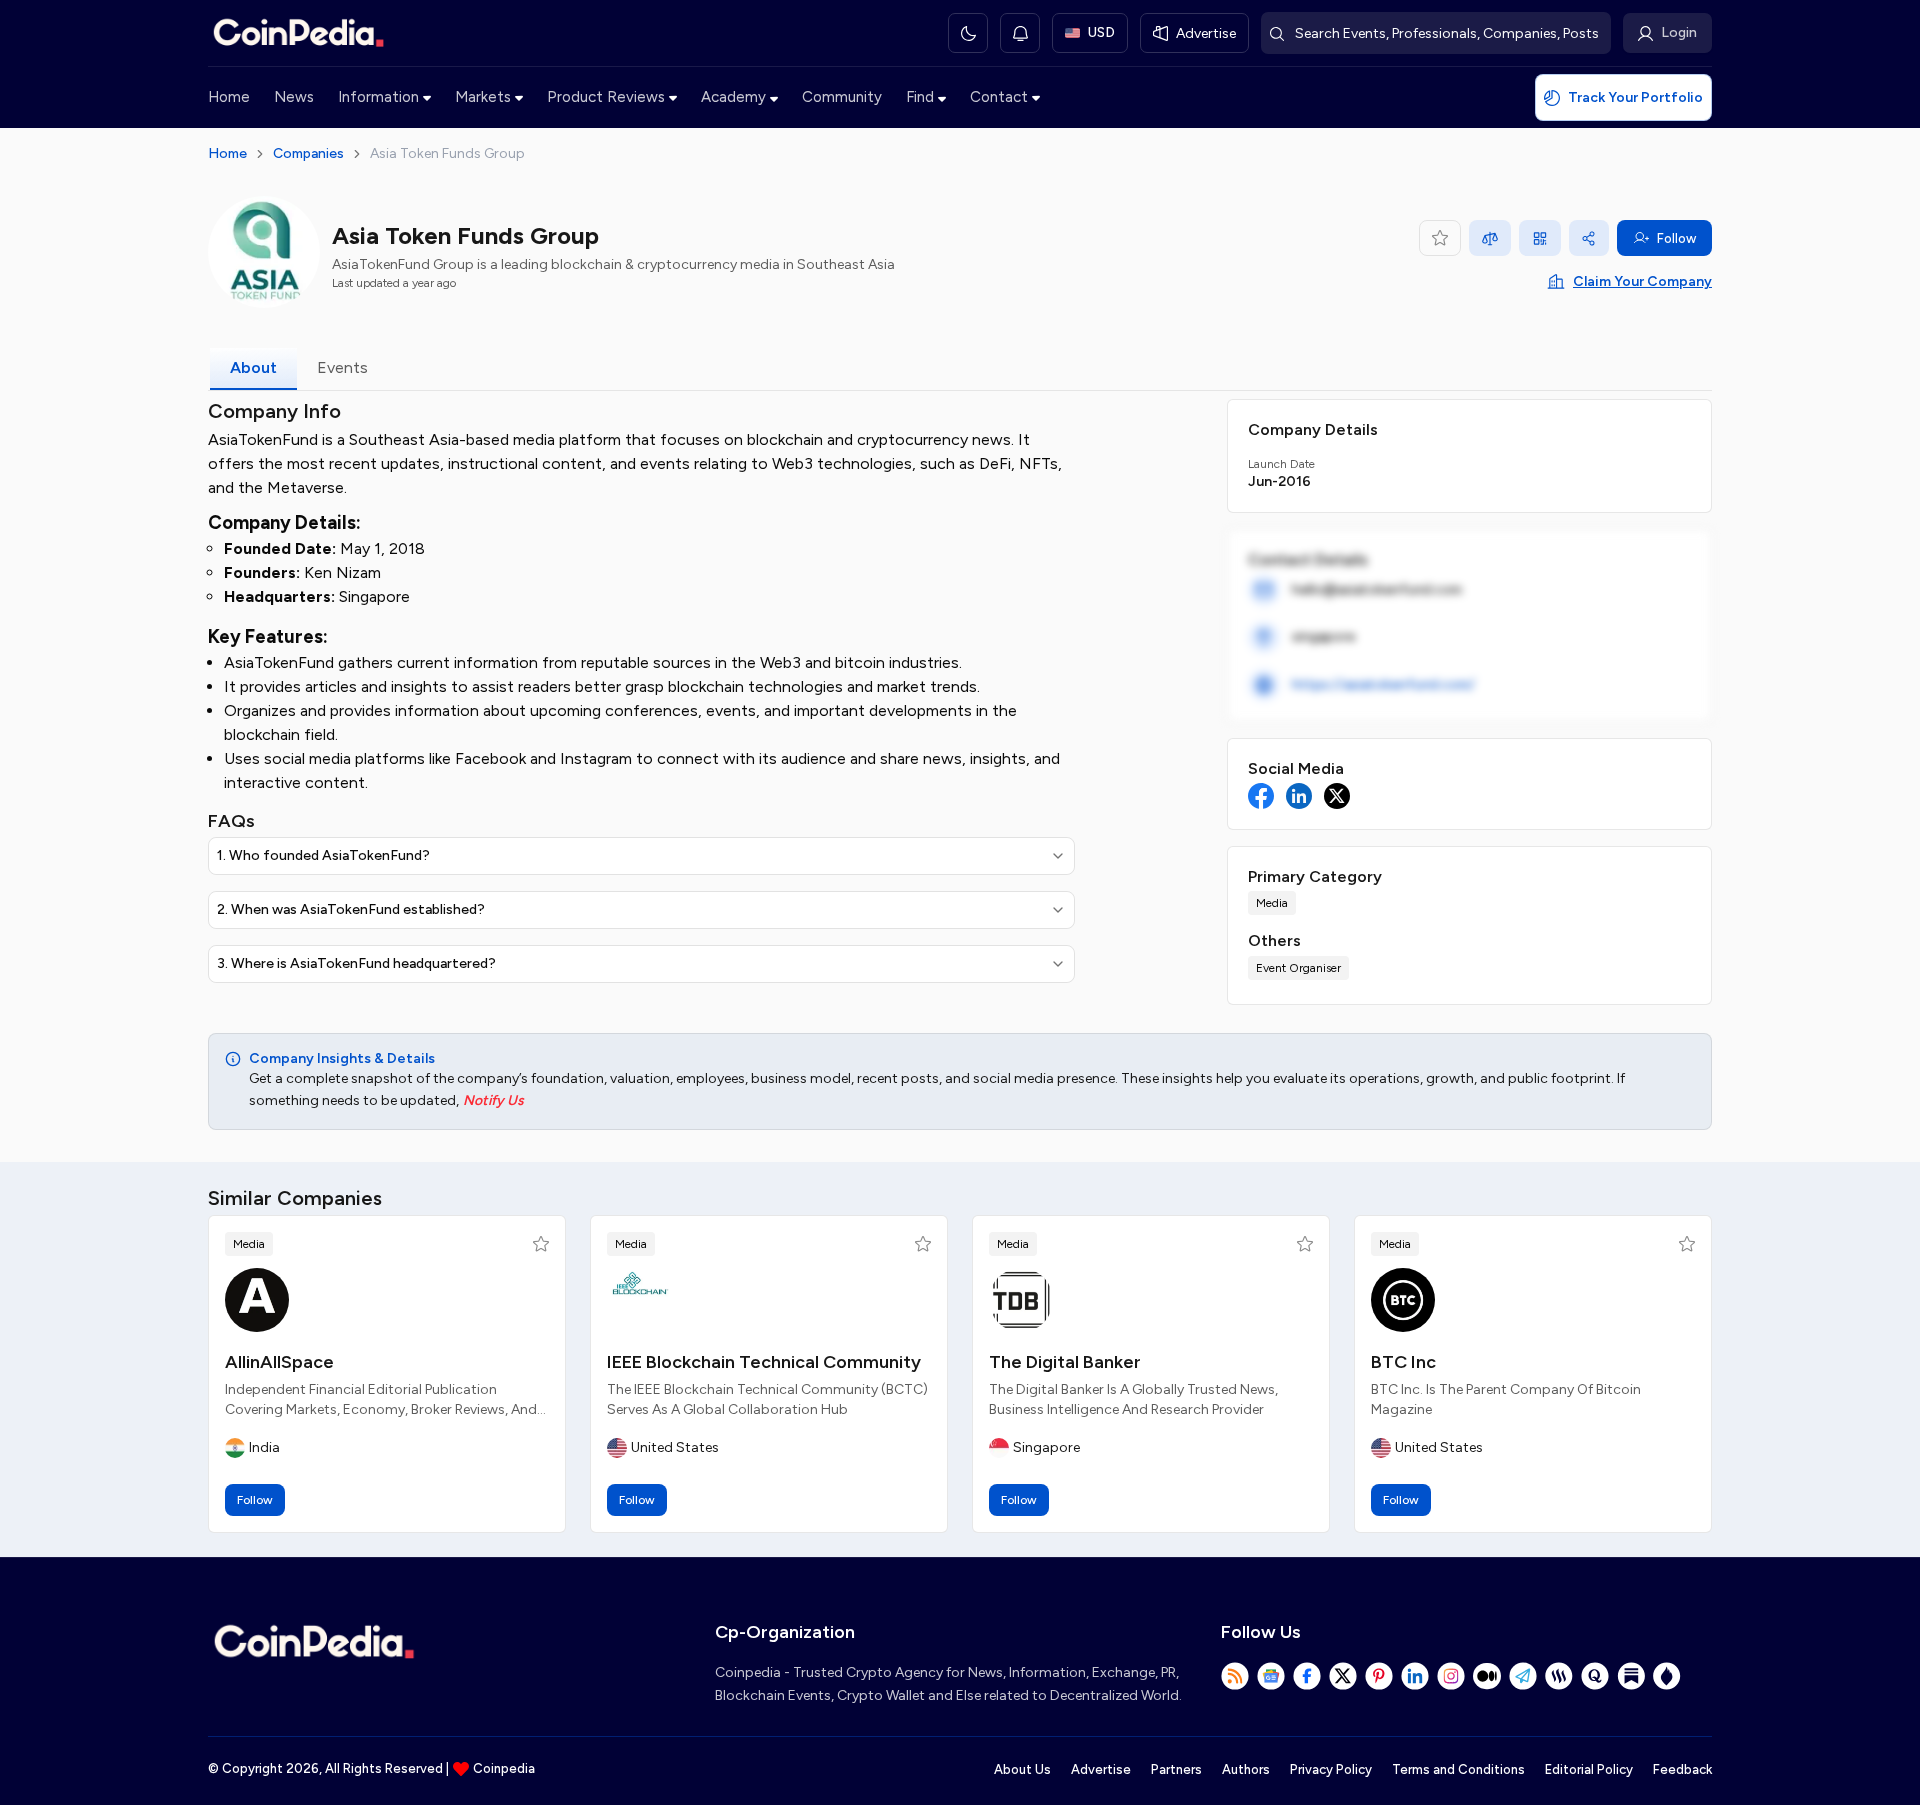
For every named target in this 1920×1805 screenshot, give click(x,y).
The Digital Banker (1065, 1362)
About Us (1022, 1769)
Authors (1246, 1769)
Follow (1676, 238)
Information (378, 97)
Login (1679, 32)
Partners (1176, 1769)
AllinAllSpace (279, 1362)
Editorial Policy (1589, 1769)
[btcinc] (1403, 1300)
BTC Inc (1403, 1362)
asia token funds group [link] (447, 153)
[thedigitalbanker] (1021, 1300)
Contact (999, 97)
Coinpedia (504, 1768)
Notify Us (493, 1100)
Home (229, 97)
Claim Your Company (1642, 281)
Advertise (1101, 1769)
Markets (483, 97)
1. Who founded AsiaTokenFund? (323, 855)
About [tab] (253, 367)
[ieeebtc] (639, 1300)
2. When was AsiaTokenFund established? (351, 909)
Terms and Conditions (1458, 1769)
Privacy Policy (1331, 1769)
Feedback (1682, 1769)
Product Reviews (606, 97)
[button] (541, 1244)
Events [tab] (342, 367)
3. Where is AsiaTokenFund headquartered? (356, 963)
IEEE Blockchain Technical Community (764, 1362)
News (294, 97)
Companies (308, 153)
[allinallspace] (257, 1300)
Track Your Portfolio (1635, 97)
